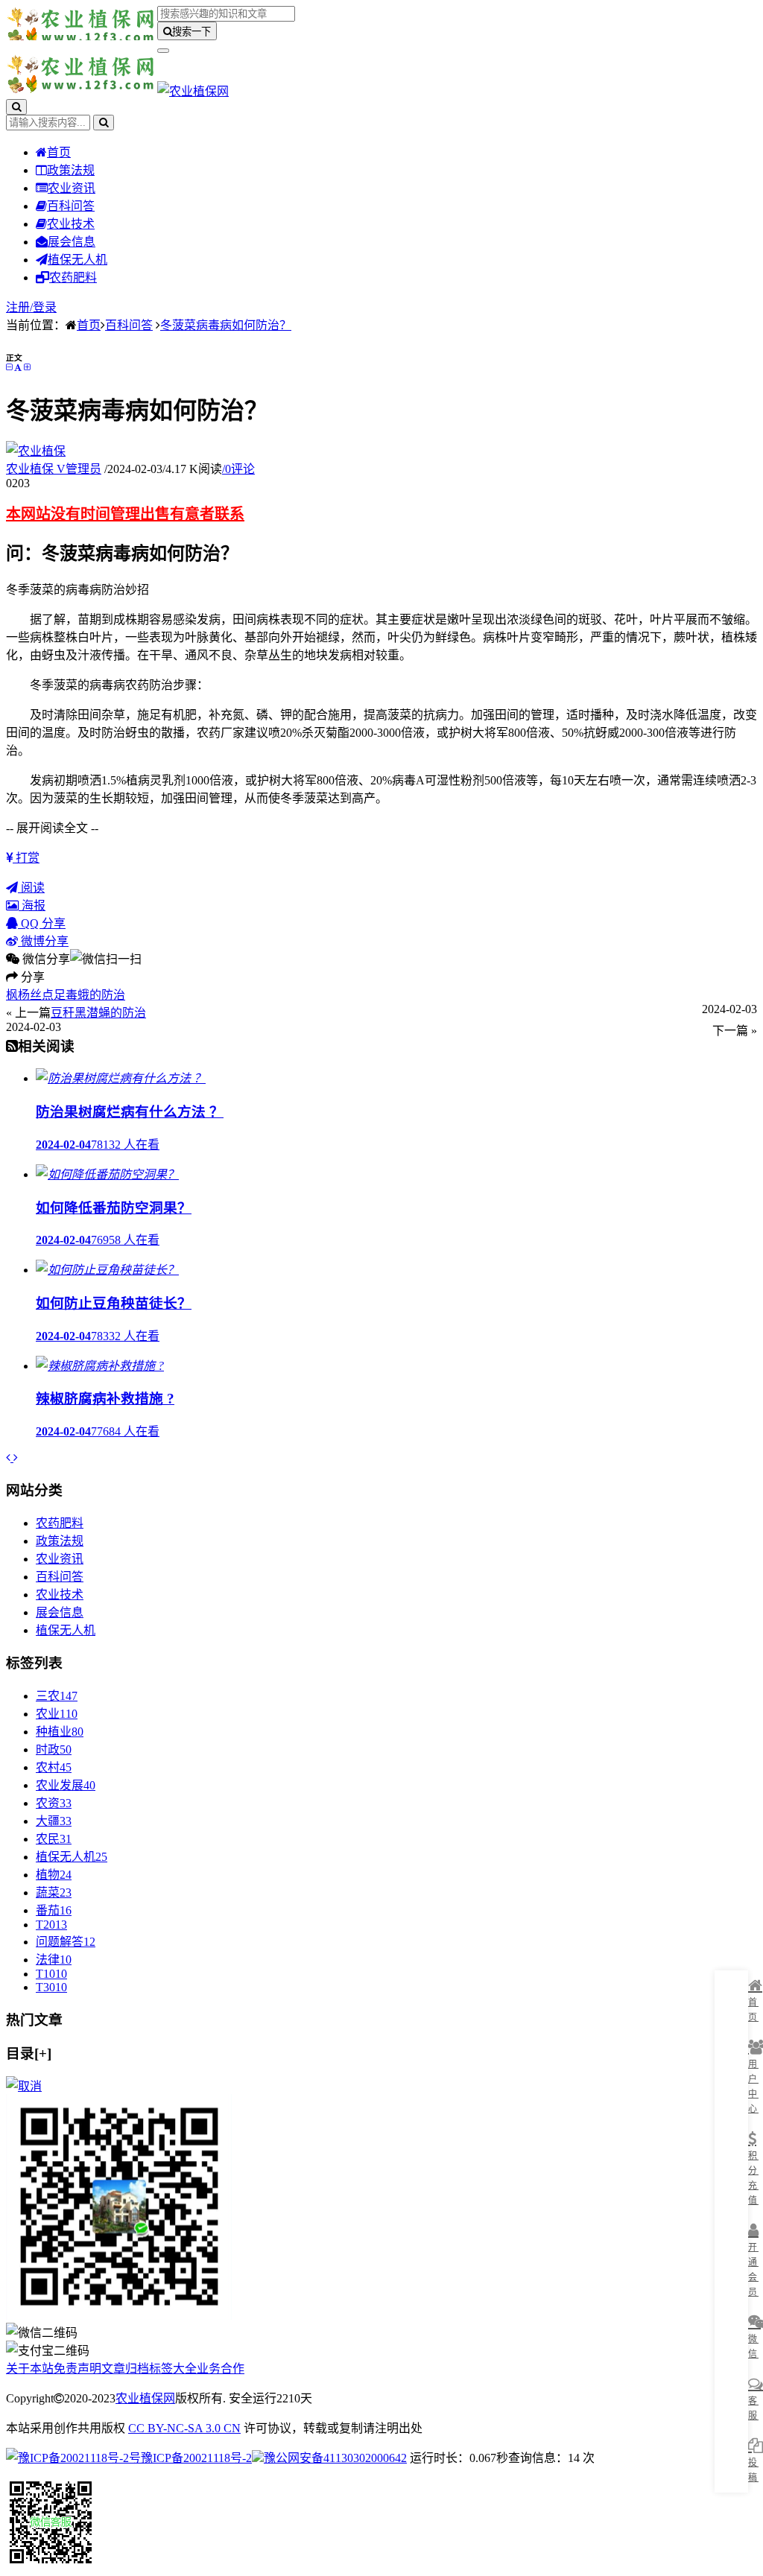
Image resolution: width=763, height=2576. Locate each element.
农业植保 (54, 469)
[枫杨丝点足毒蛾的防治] (10, 1457)
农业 (57, 1714)
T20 (51, 1925)
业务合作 (221, 2369)
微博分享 (43, 941)
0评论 (238, 469)
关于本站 (30, 2369)
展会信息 (72, 242)
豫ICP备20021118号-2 (196, 2458)
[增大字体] (27, 367)
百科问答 (71, 206)
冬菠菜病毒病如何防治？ (226, 325)
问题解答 (66, 1942)
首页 (59, 152)
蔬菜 (54, 1893)
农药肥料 (73, 277)
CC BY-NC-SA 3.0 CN (184, 2428)
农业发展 (66, 1785)
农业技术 (71, 224)
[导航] (163, 51)
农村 (54, 1767)
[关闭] (24, 2086)
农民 (54, 1839)
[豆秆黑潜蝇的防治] (16, 1457)
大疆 (54, 1821)
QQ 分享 (42, 923)
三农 (57, 1696)
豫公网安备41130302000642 (335, 2458)
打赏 (26, 858)
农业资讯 (72, 188)
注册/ (19, 307)
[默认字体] (18, 367)
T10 (51, 1974)
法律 (54, 1960)
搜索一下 (191, 32)
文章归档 (125, 2369)
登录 (45, 307)
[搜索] (16, 107)
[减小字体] (9, 367)
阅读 (31, 888)
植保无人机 (77, 260)
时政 (54, 1749)
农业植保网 (145, 2398)
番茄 (54, 1910)
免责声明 (77, 2369)
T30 (51, 1987)
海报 (32, 905)
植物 (54, 1875)
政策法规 (71, 170)
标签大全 (173, 2369)
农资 (54, 1803)
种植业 (60, 1732)
